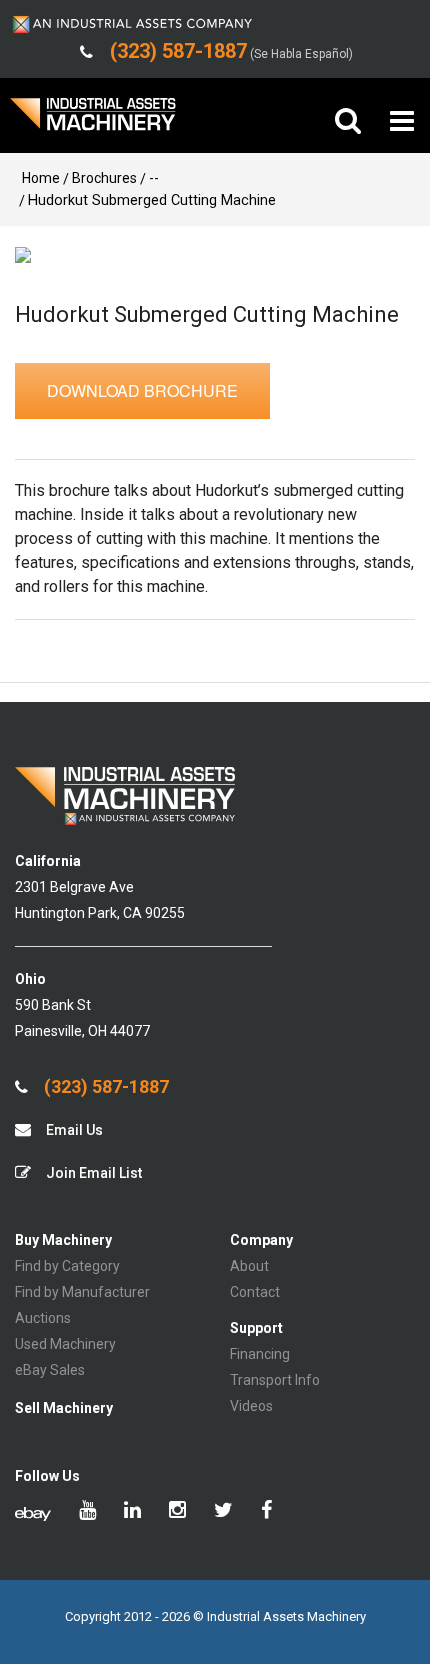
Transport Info (275, 1380)
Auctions (43, 1318)
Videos (251, 1406)
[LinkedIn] (132, 1512)
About (249, 1266)
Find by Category (67, 1266)
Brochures (104, 178)
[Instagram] (177, 1512)
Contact (255, 1292)
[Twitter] (223, 1512)
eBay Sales (50, 1370)
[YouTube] (87, 1512)
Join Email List (92, 1173)
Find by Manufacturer (82, 1292)
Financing (260, 1354)
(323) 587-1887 (104, 1087)
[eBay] (33, 1512)
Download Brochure (142, 390)
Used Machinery (65, 1344)
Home (41, 178)
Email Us (73, 1130)
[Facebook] (266, 1512)
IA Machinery (93, 121)
